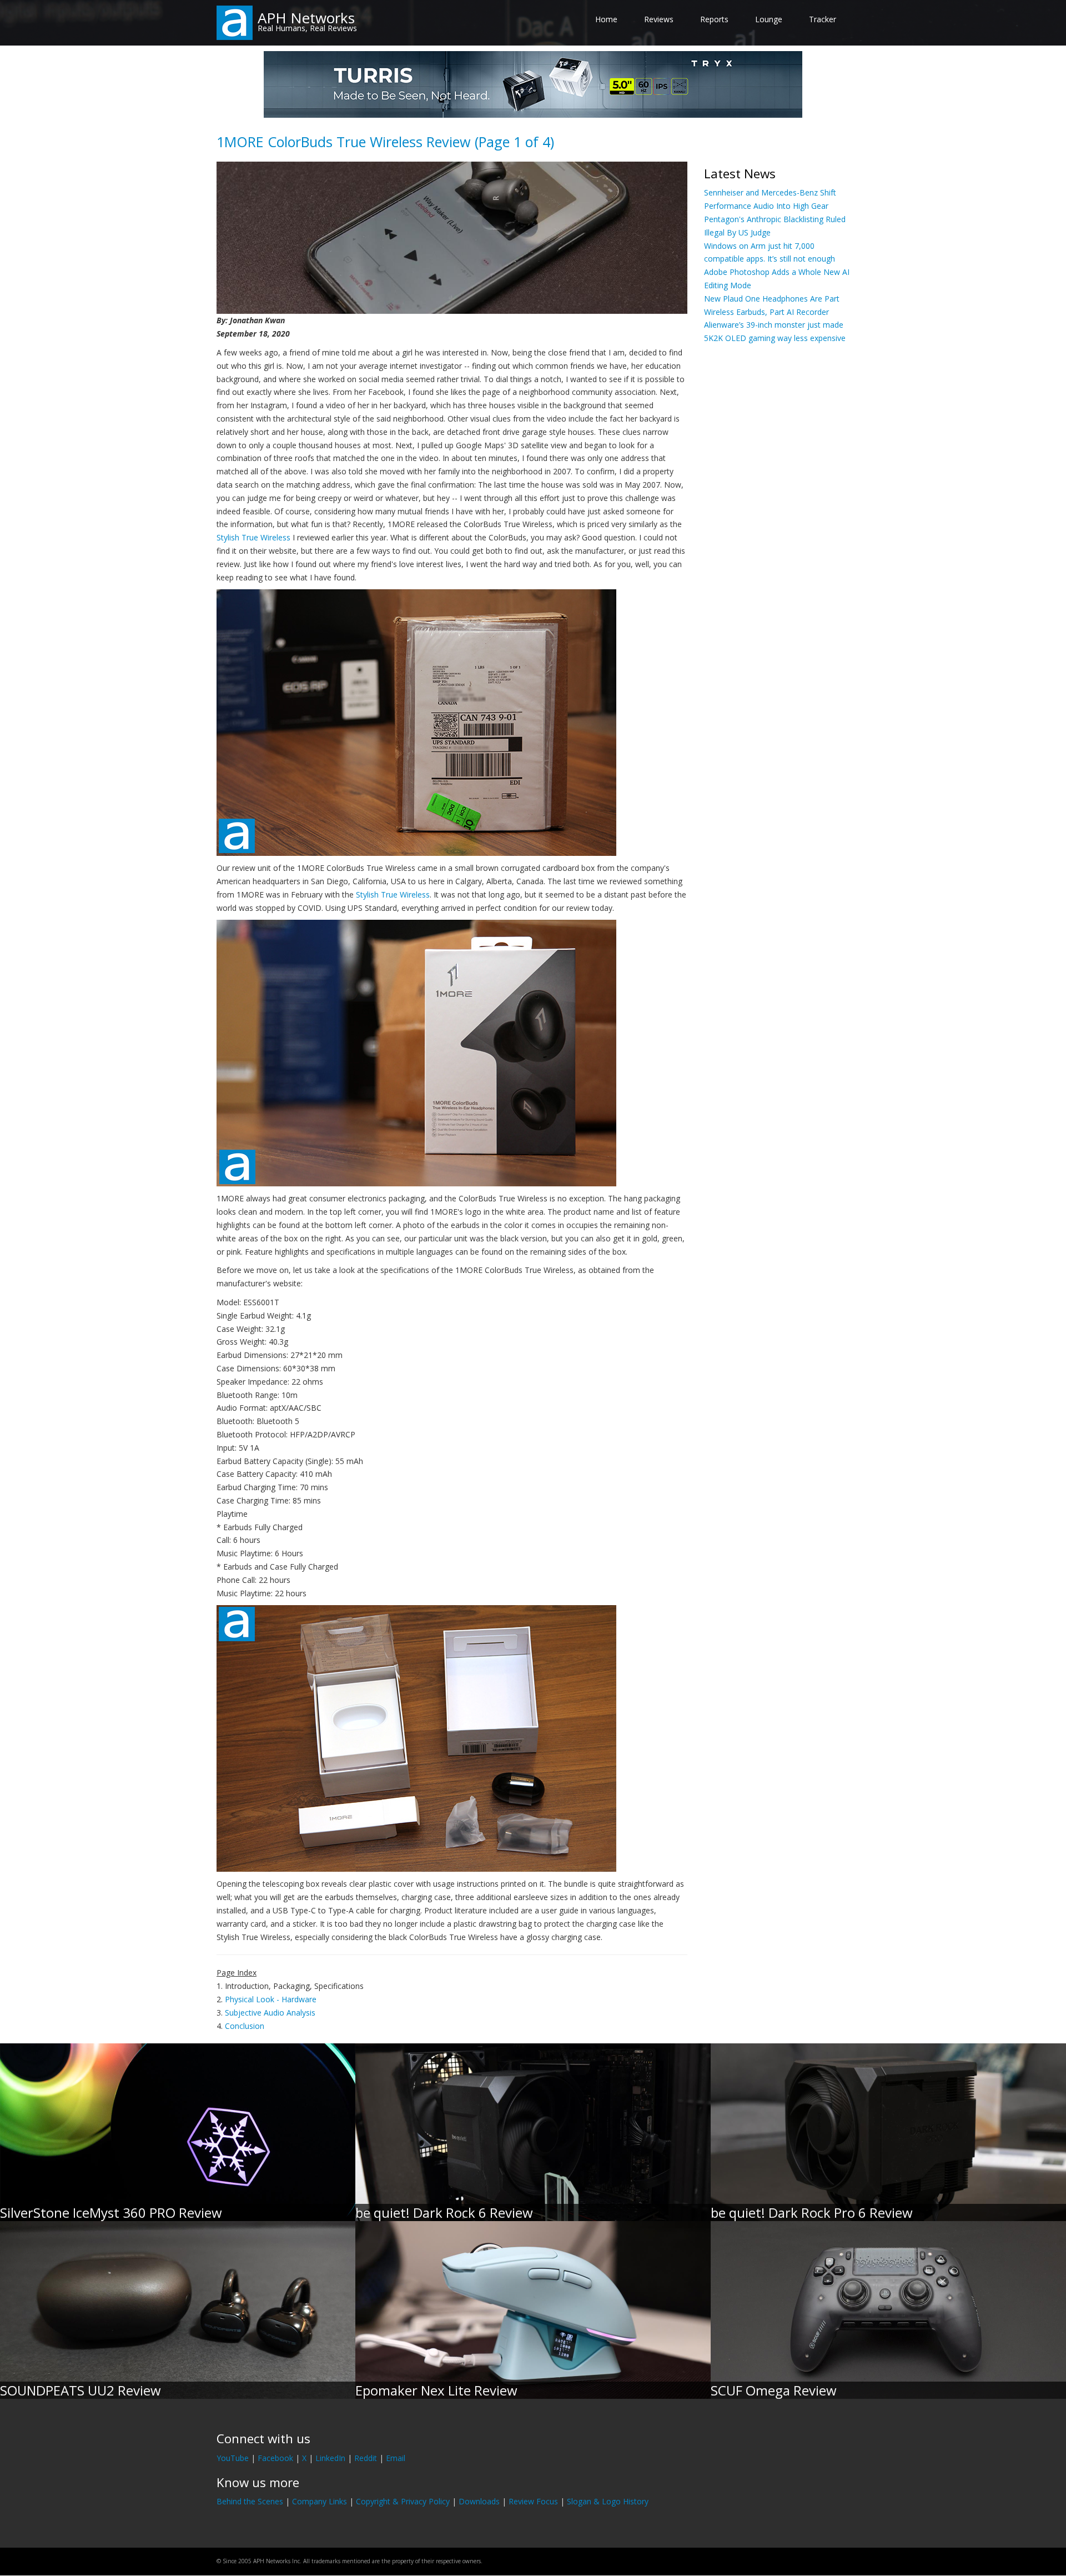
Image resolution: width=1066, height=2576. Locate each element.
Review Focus (533, 2501)
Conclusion (245, 2026)
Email (396, 2458)
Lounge (769, 19)
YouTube (233, 2458)
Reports (714, 19)
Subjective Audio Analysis (270, 2013)
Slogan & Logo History (608, 2501)
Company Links (320, 2501)
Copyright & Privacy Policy (403, 2501)
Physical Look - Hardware (271, 1999)
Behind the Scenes (250, 2501)
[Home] (235, 22)
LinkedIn (330, 2458)
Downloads (479, 2501)
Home (606, 19)
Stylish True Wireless (253, 537)
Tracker (823, 19)
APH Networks (306, 18)
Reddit (366, 2458)
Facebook (275, 2458)
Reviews (659, 19)
